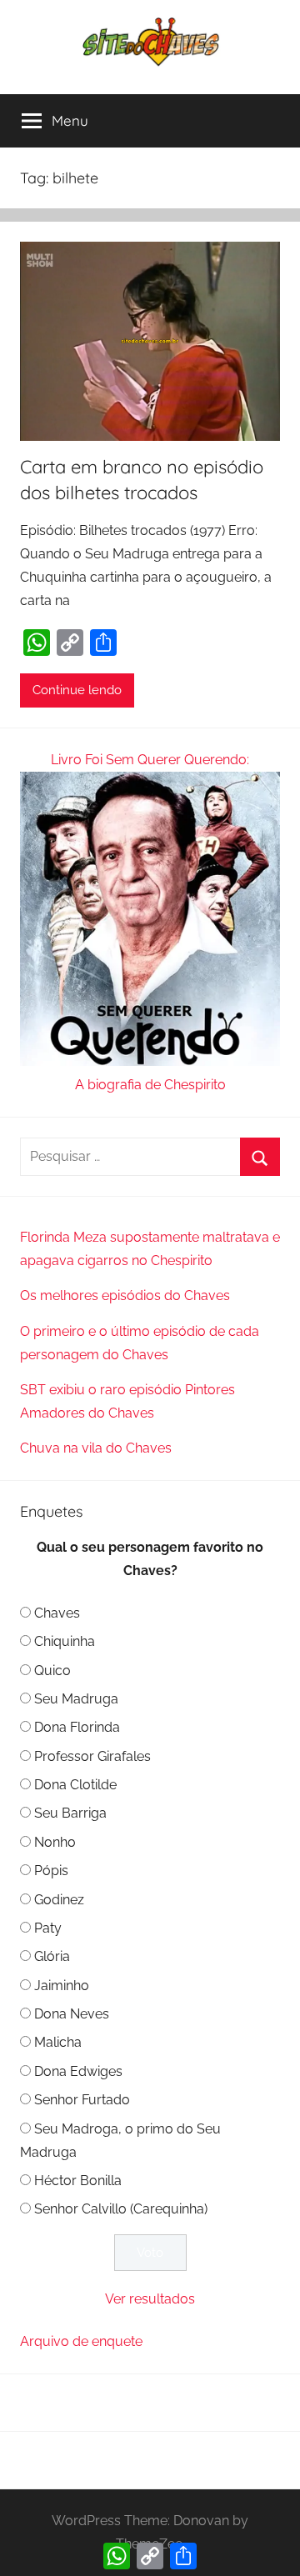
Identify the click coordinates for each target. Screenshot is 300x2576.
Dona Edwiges (78, 2071)
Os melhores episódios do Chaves (125, 1296)
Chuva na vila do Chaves (96, 1448)
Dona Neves (72, 2014)
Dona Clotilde (75, 1785)
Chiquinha (65, 1641)
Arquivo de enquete (81, 2341)
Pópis (51, 1871)
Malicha (58, 2042)
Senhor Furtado (82, 2100)
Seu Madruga (76, 1699)
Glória (52, 1956)
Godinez (59, 1900)
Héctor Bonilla (78, 2181)
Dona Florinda (77, 1727)
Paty (48, 1928)
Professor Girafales (92, 1756)
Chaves (57, 1613)
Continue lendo (77, 690)
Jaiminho (62, 1986)
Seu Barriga (70, 1813)
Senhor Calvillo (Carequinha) (121, 2209)
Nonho (55, 1842)
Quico (52, 1671)
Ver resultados (150, 2299)
